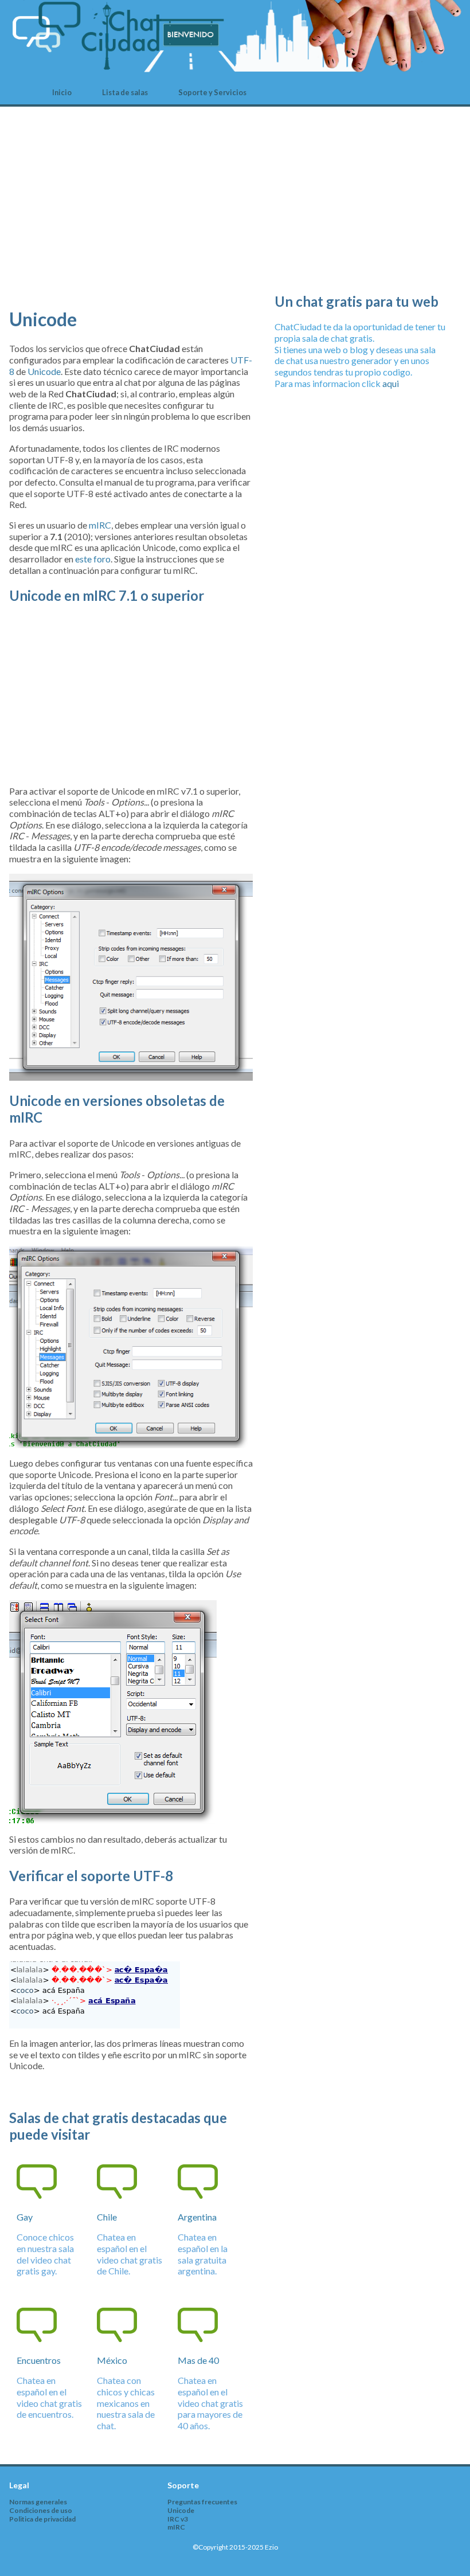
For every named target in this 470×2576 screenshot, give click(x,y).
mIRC (100, 525)
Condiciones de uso (41, 2510)
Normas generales (38, 2502)
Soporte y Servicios (212, 92)
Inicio (62, 92)
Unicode (44, 371)
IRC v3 (178, 2519)
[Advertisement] (131, 216)
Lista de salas (125, 92)
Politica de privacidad (42, 2519)
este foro (93, 559)
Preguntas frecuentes (202, 2502)
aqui (391, 383)
